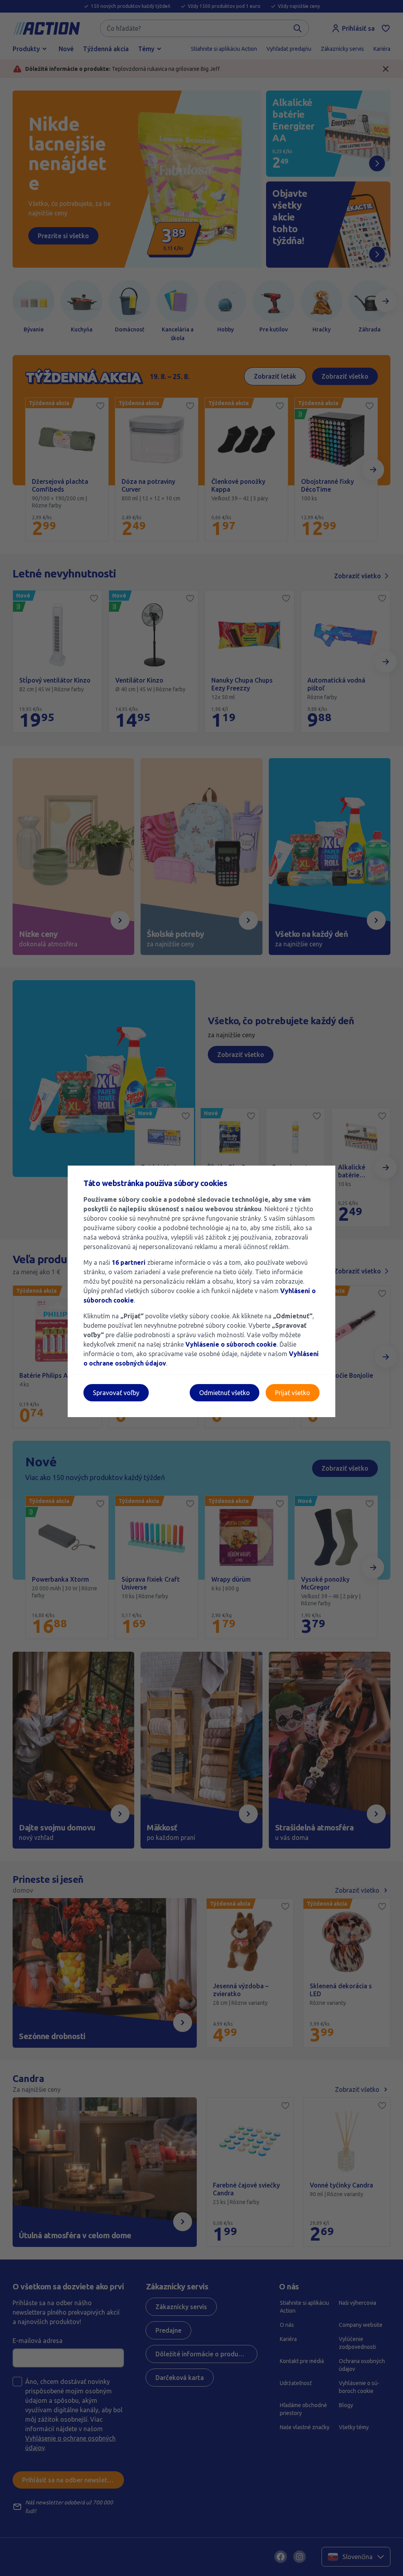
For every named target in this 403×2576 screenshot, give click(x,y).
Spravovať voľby (116, 1393)
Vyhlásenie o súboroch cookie (231, 1344)
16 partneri (129, 1262)
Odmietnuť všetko (225, 1393)
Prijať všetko (293, 1393)
